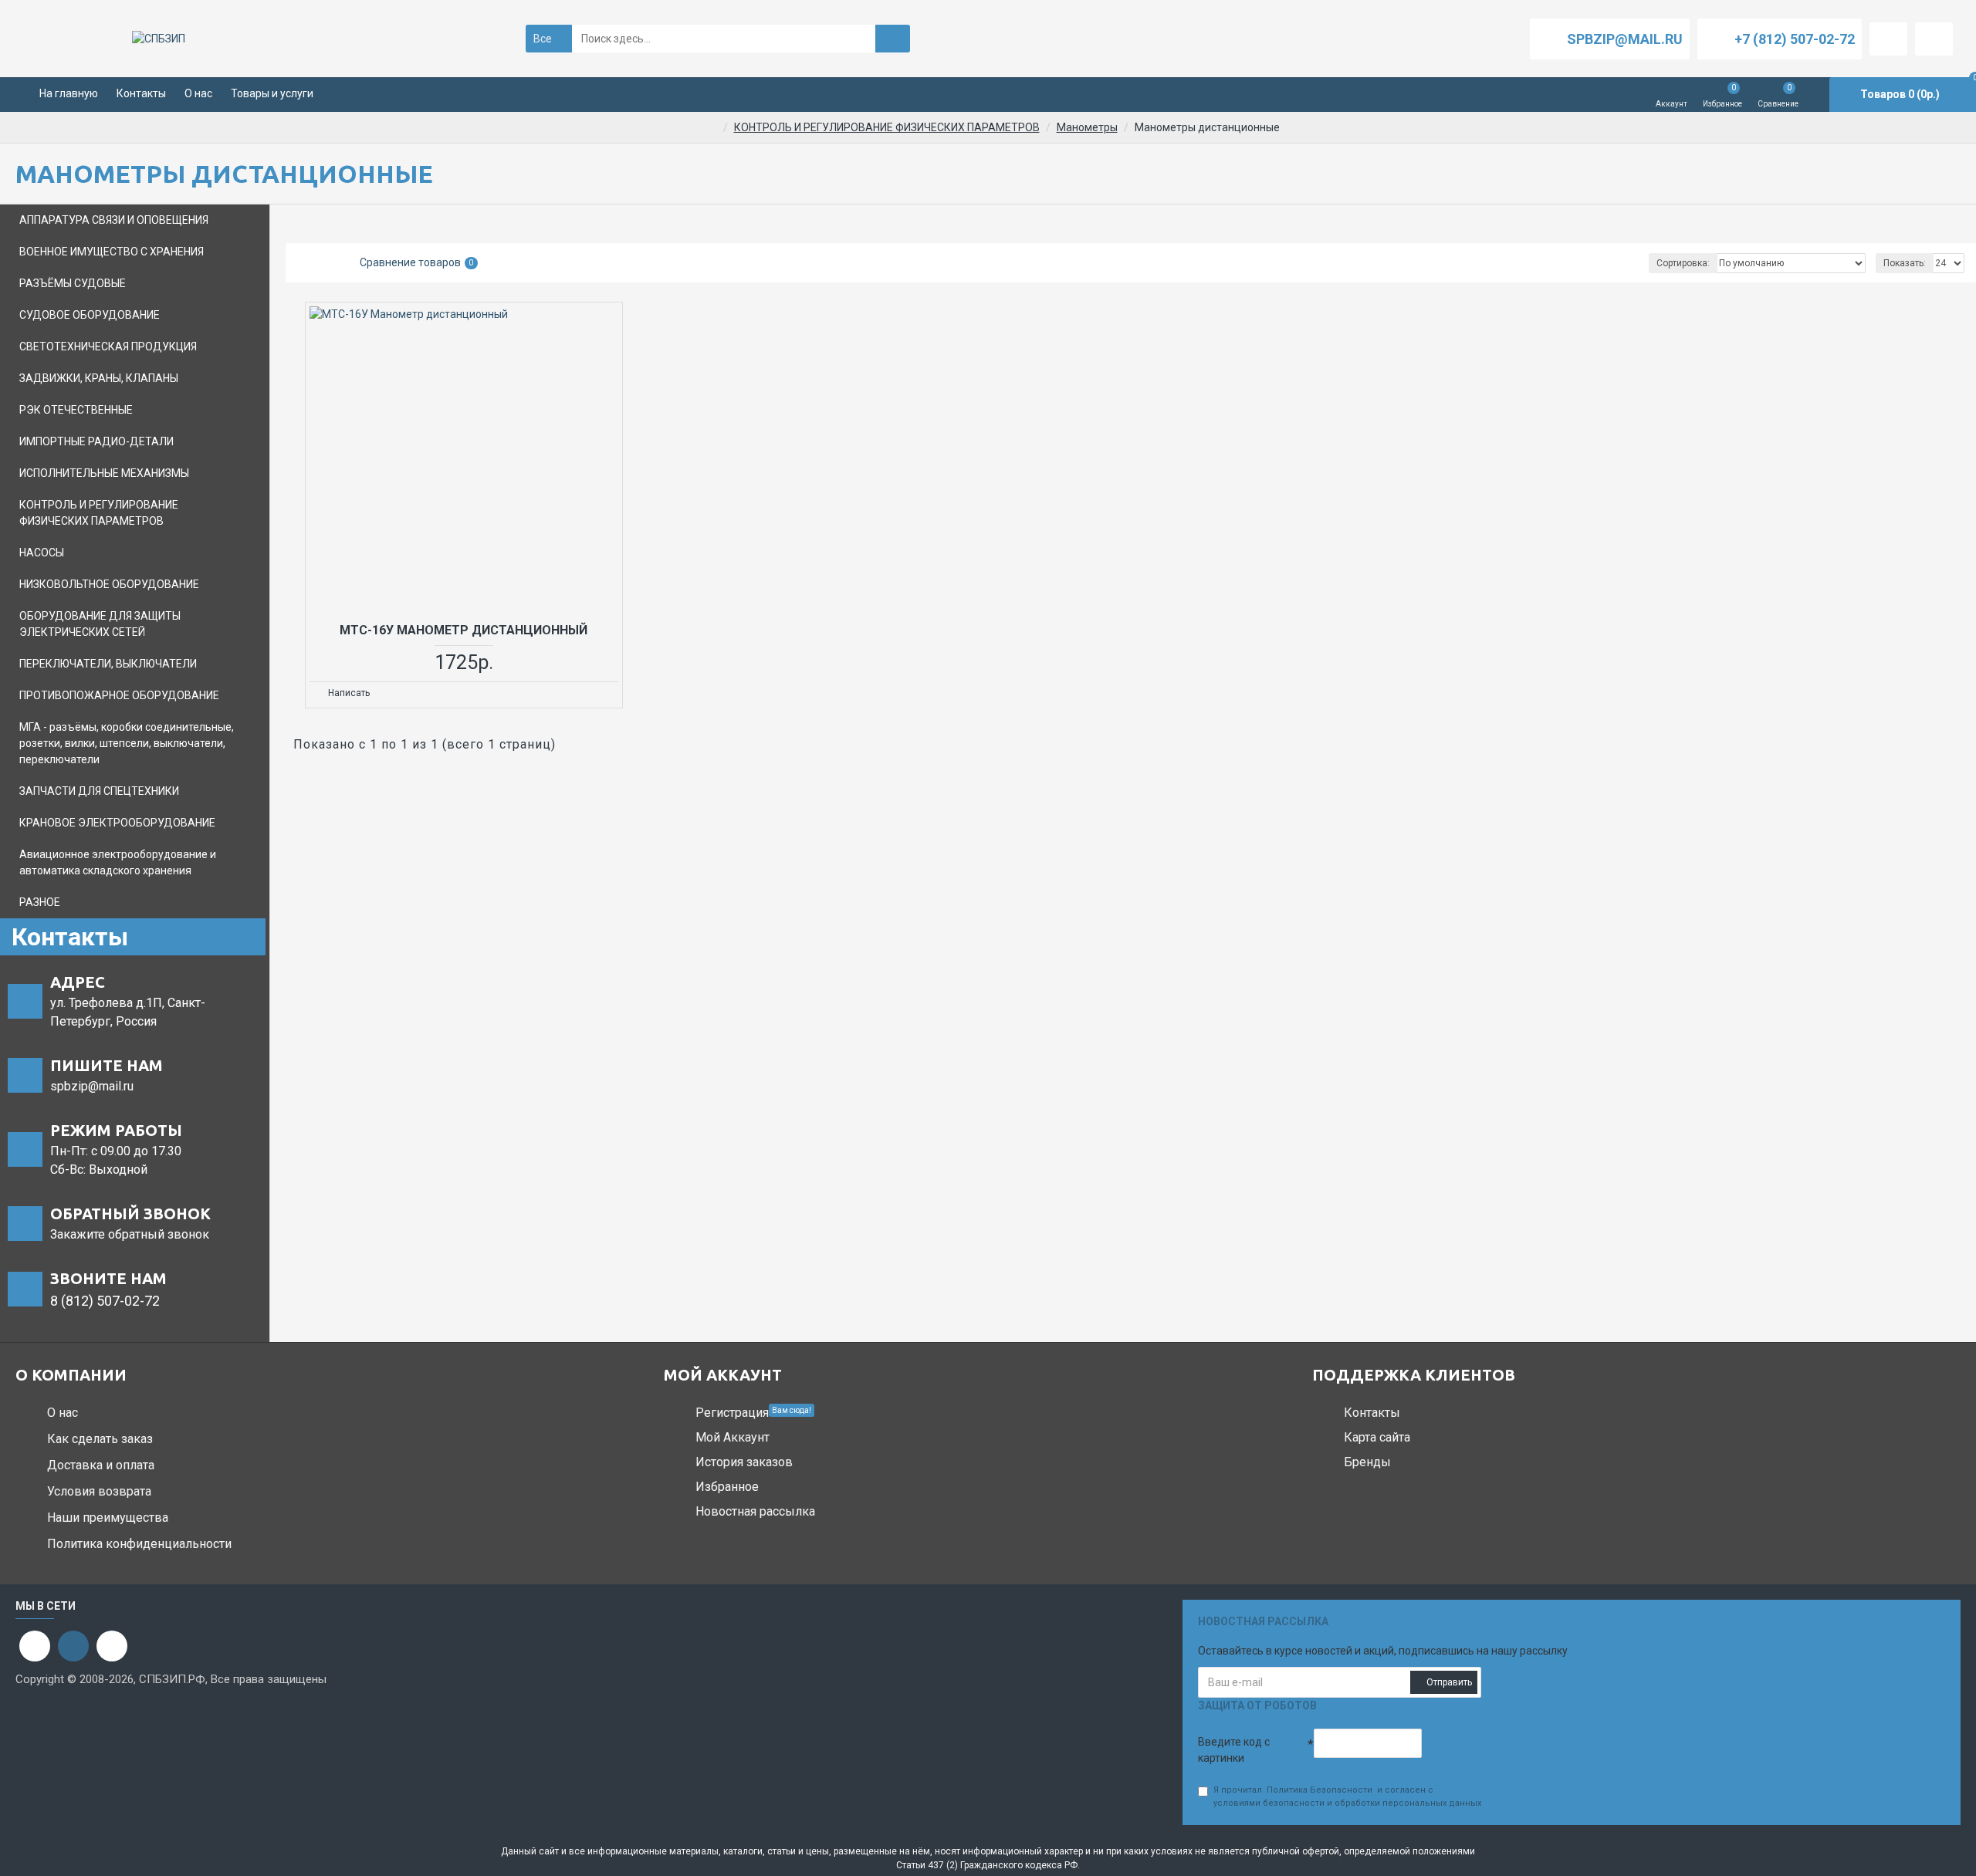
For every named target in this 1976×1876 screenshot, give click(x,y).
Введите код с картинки (1234, 1750)
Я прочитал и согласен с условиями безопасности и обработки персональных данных (1347, 1797)
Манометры (1087, 127)
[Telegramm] (112, 1646)
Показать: (1905, 263)
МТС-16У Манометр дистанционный (464, 630)
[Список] (324, 263)
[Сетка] (305, 263)
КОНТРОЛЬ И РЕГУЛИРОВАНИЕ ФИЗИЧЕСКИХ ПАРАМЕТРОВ (887, 127)
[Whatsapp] (35, 1646)
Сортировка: (1683, 263)
